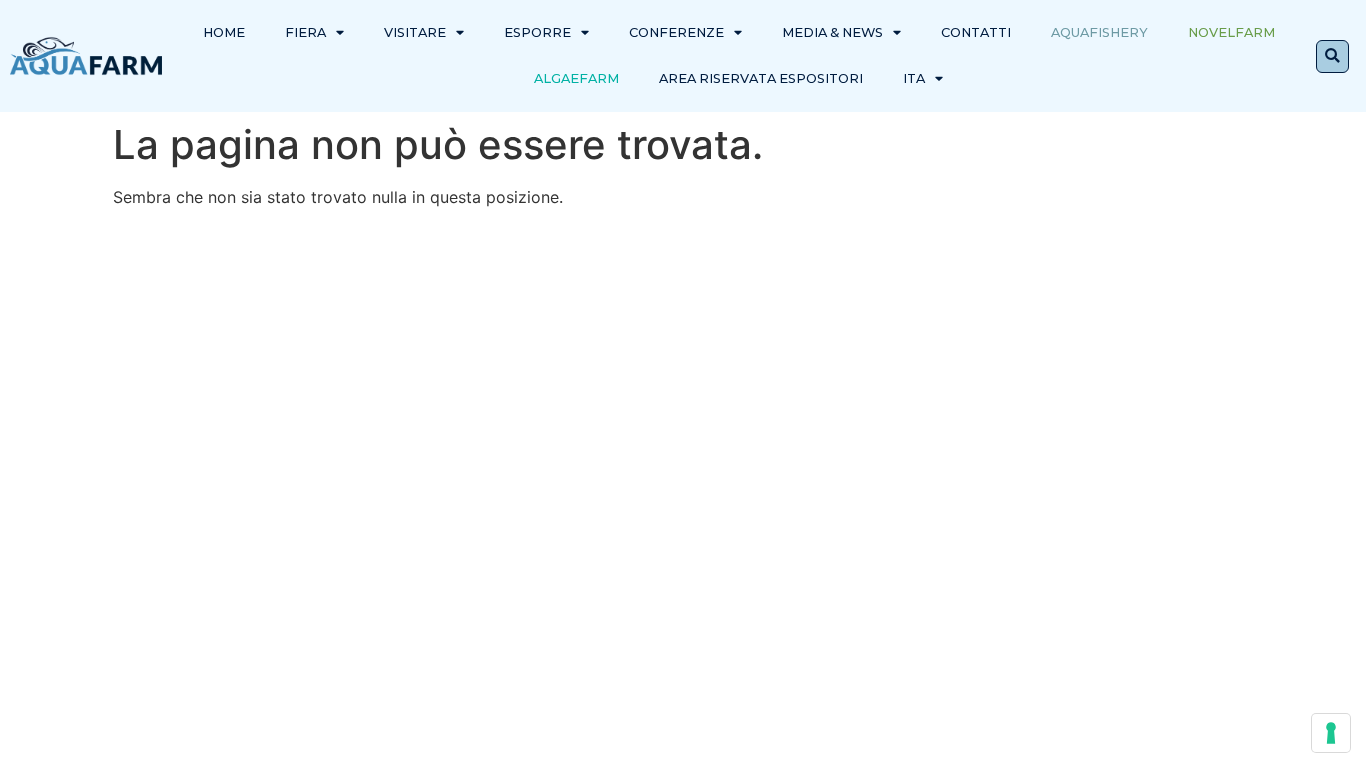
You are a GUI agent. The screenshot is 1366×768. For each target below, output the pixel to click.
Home (224, 32)
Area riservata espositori (761, 78)
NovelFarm (1231, 32)
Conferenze (676, 32)
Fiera (305, 32)
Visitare (415, 32)
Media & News (832, 32)
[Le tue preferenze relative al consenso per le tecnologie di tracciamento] (1331, 733)
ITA (914, 78)
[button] (1332, 56)
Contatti (976, 32)
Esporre (537, 32)
